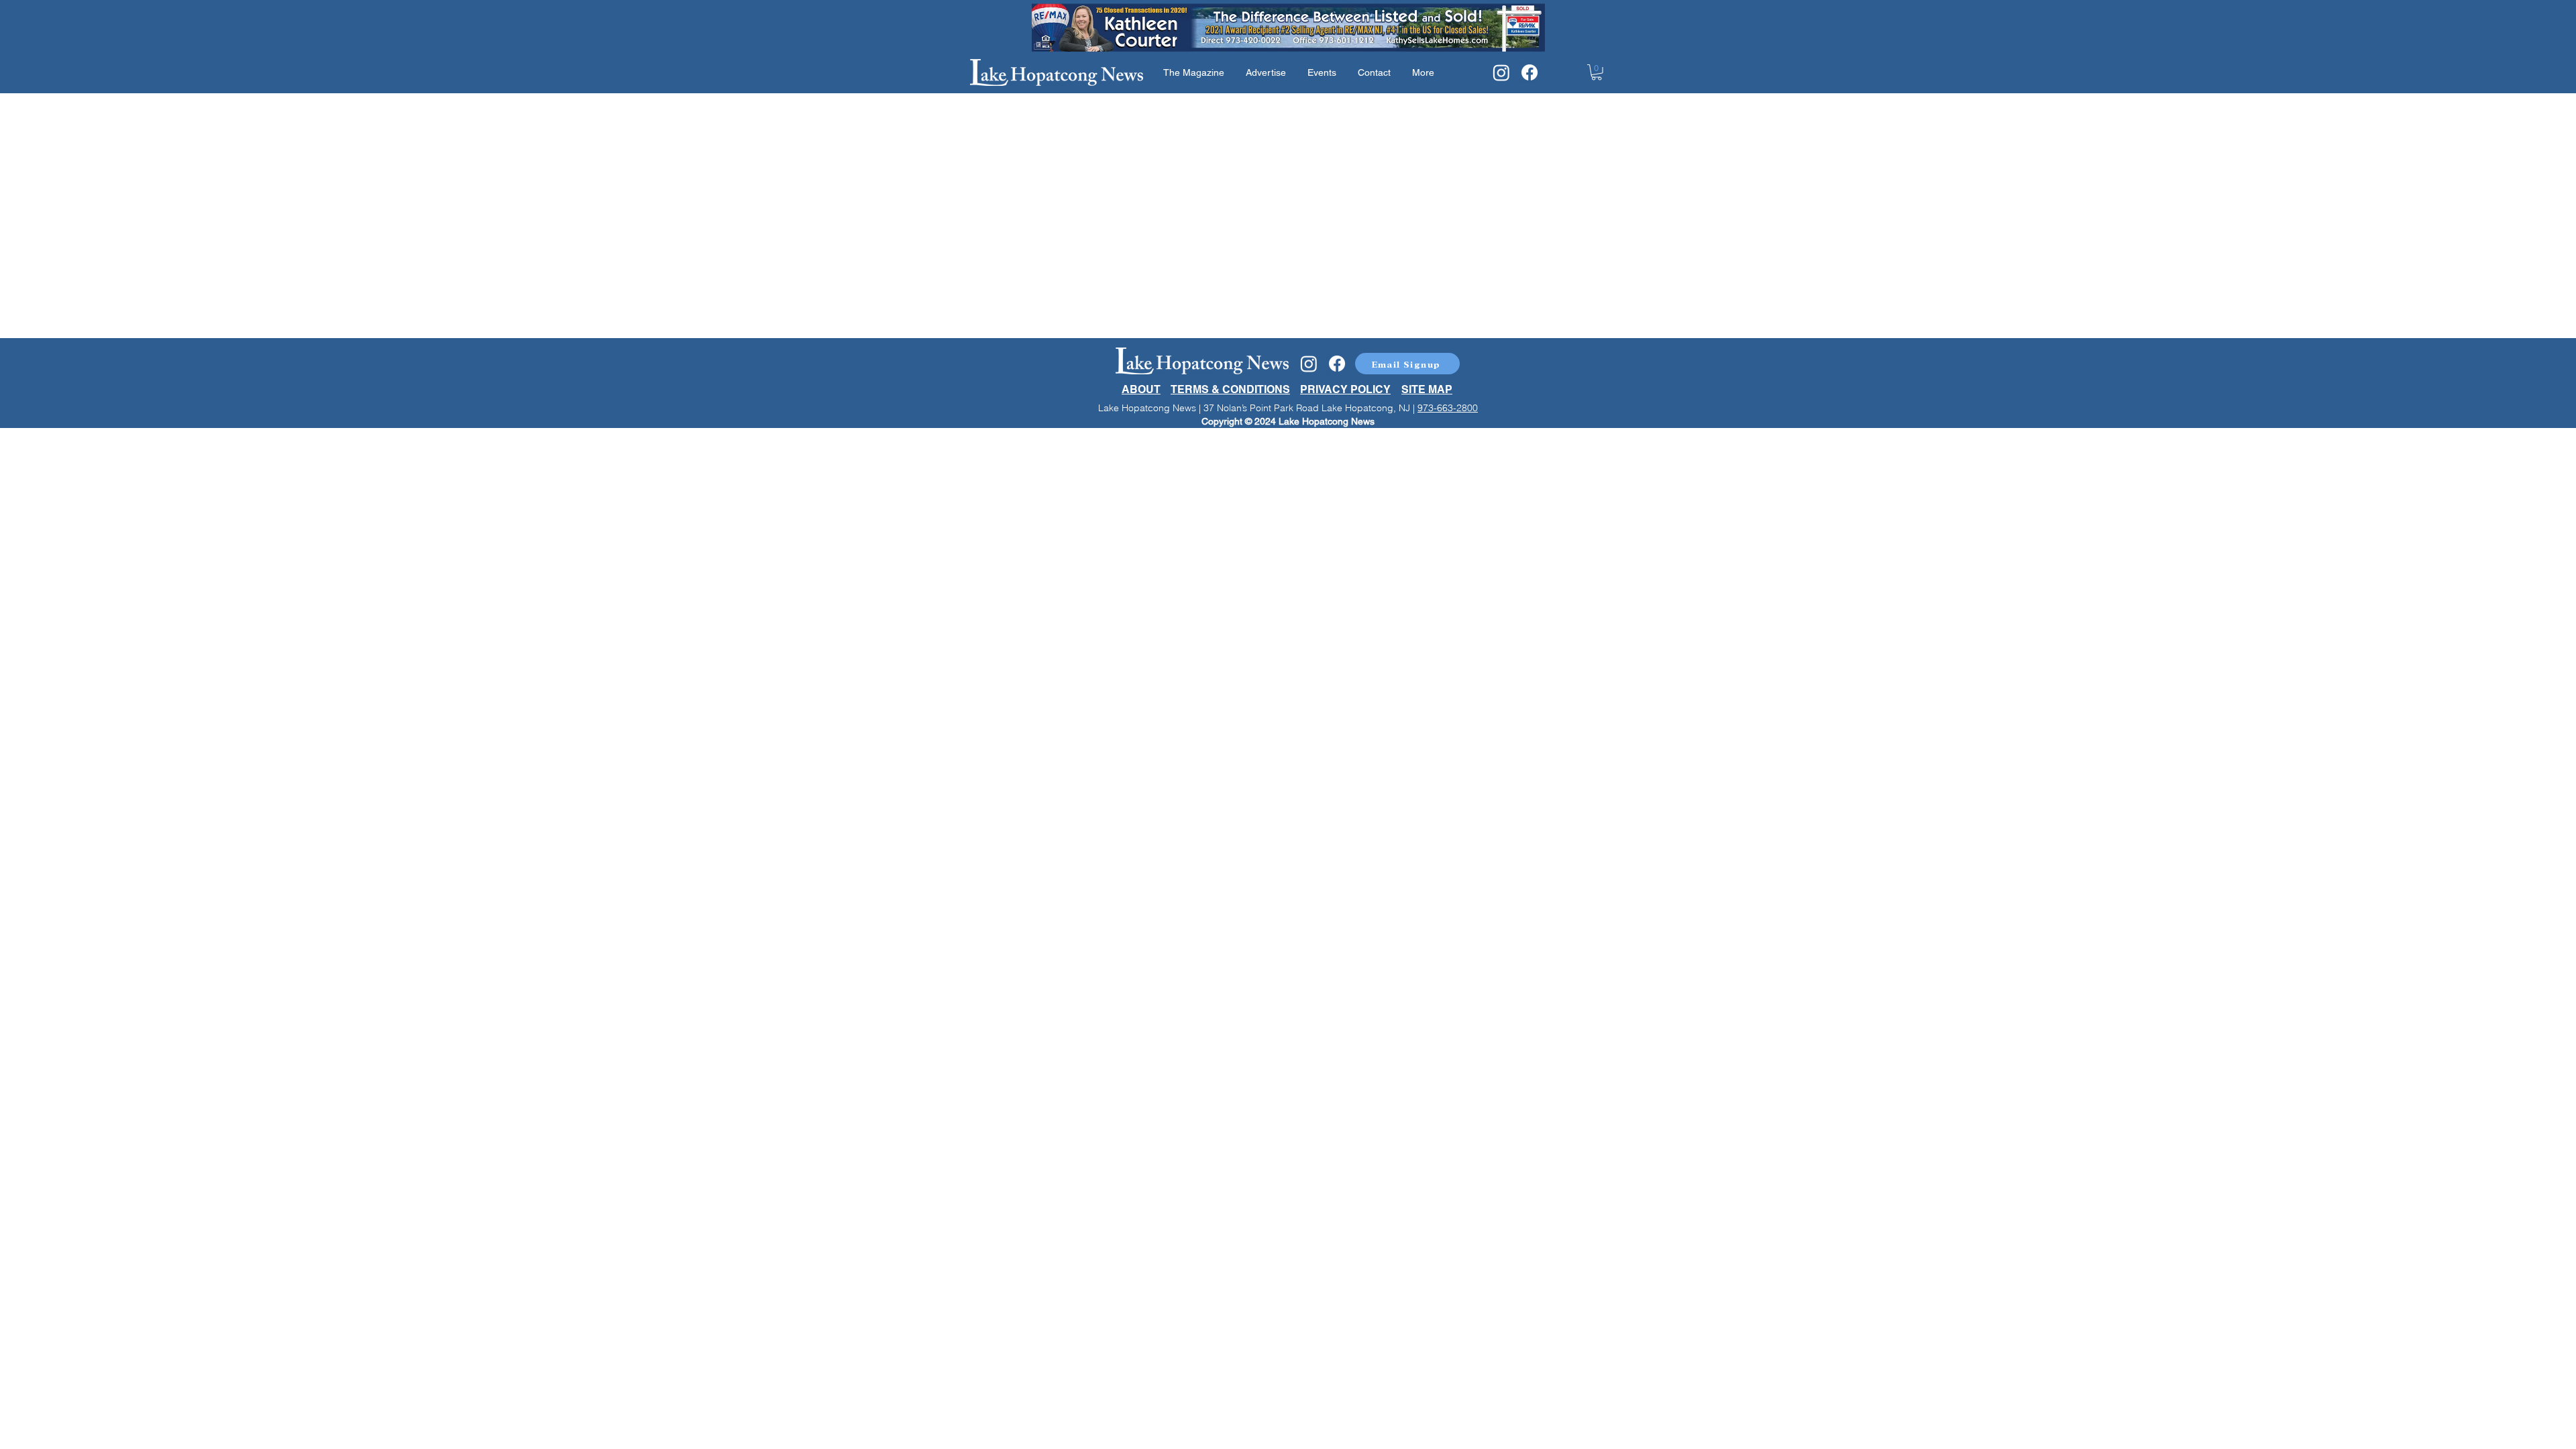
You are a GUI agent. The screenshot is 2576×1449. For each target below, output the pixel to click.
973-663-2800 (1448, 408)
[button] (1597, 72)
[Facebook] (1529, 72)
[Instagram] (1501, 72)
